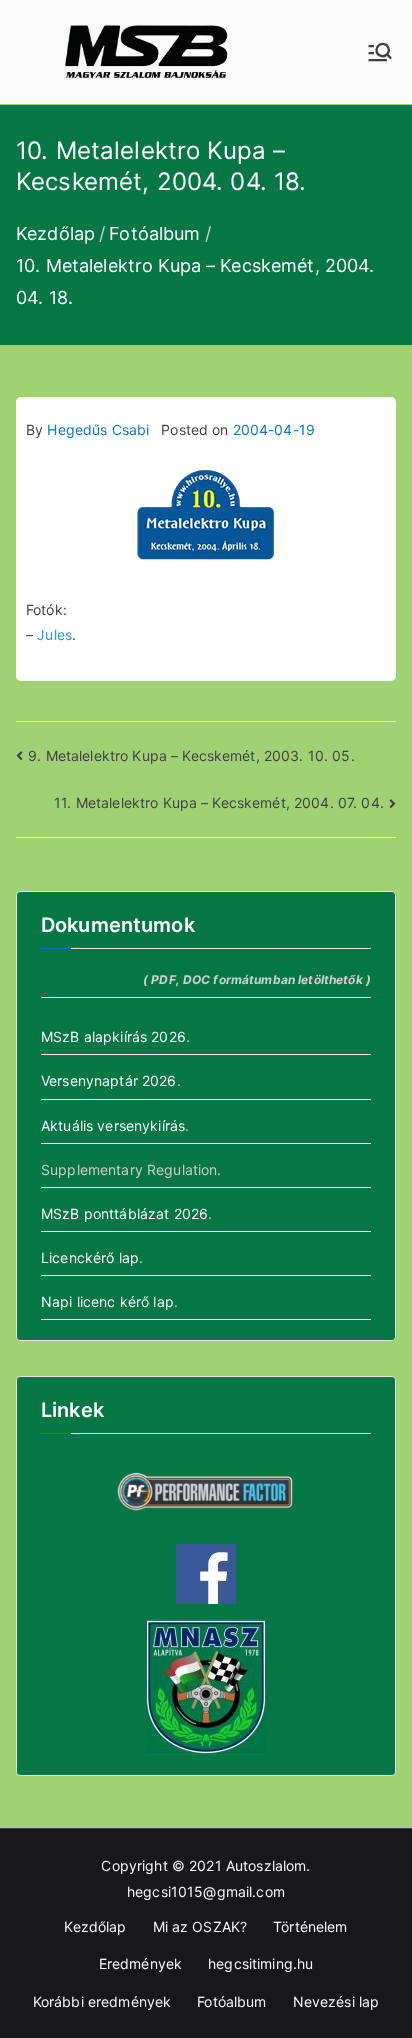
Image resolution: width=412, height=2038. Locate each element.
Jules (54, 634)
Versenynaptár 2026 (109, 1080)
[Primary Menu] (380, 52)
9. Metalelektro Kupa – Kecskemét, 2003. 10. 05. (191, 755)
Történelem (310, 1926)
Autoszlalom (266, 1865)
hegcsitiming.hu (260, 1963)
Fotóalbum (231, 2001)
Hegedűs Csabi (98, 429)
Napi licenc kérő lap (107, 1301)
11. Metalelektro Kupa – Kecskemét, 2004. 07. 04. (219, 802)
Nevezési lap (336, 2001)
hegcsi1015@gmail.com (206, 1891)
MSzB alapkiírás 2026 (113, 1036)
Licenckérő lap (90, 1257)
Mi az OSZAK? (200, 1926)
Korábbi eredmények (102, 2001)
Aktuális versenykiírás (113, 1125)
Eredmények (140, 1963)
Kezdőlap (95, 1926)
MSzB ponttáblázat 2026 (124, 1213)
